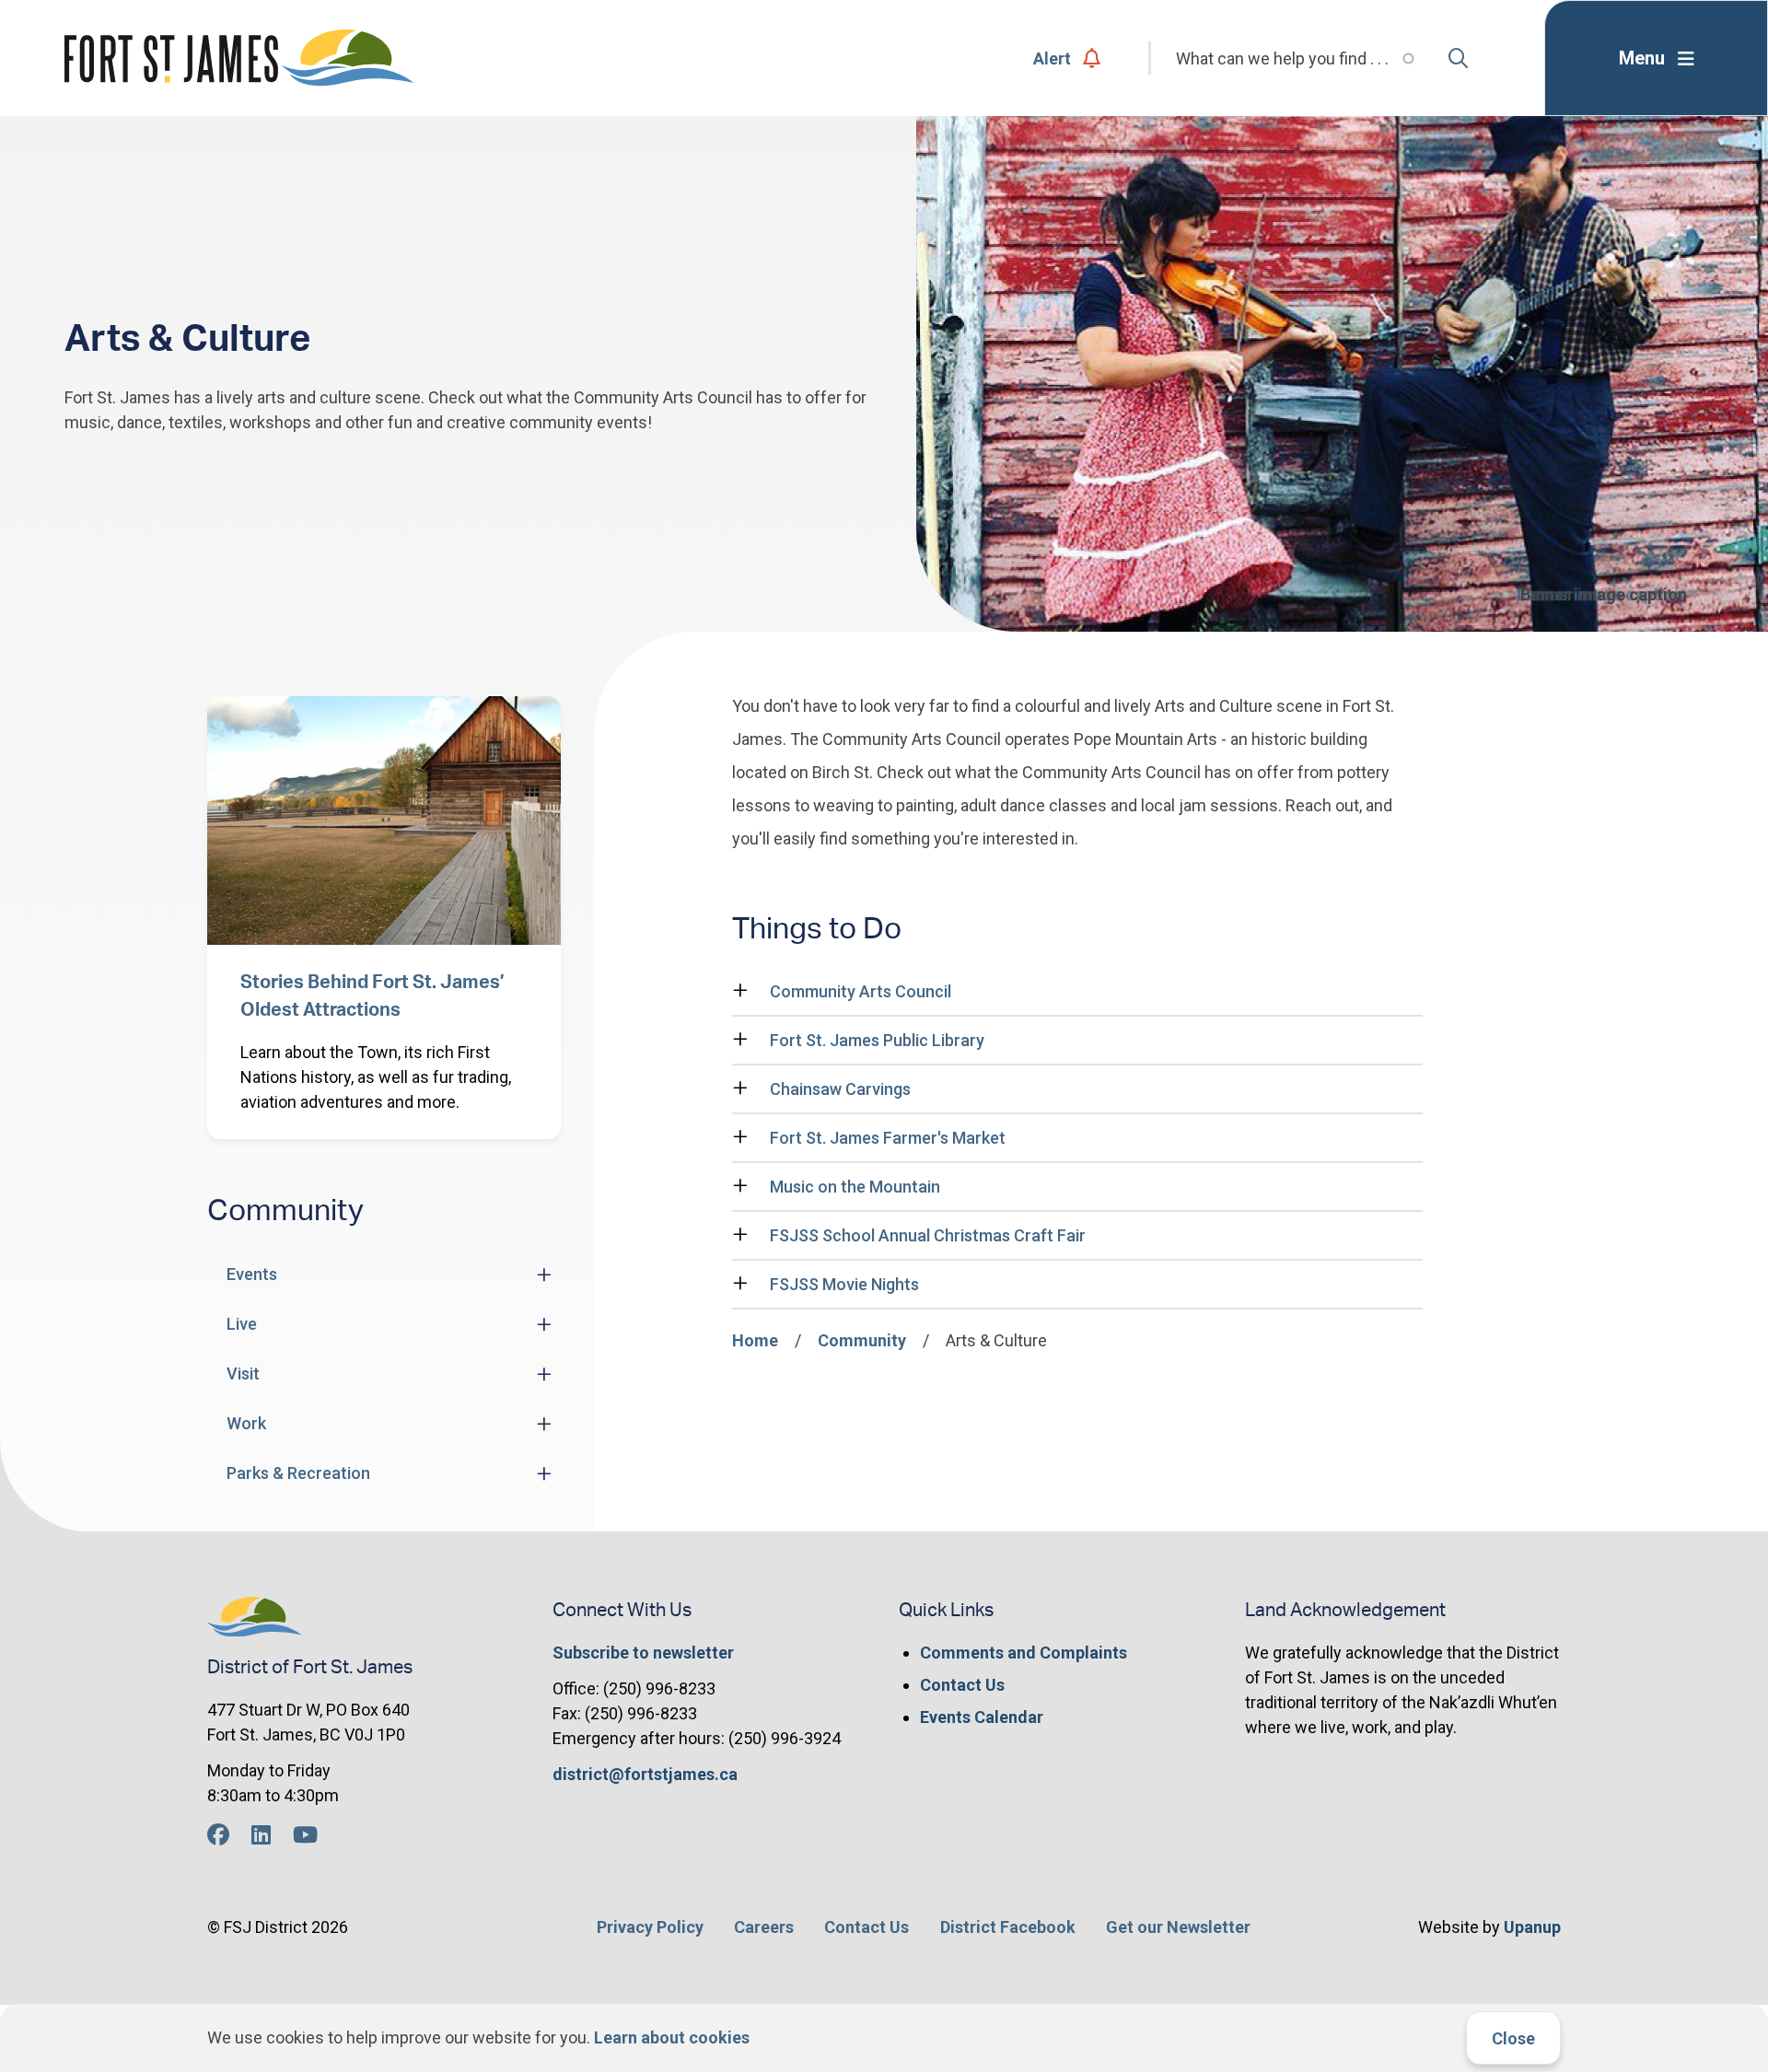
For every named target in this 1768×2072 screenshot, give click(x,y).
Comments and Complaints (1024, 1653)
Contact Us (962, 1685)
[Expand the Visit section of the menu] (544, 1374)
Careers (764, 1927)
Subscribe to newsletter (643, 1653)
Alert (1052, 58)
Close (1513, 2038)
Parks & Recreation (298, 1473)
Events (252, 1274)
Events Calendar (982, 1717)
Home (755, 1340)
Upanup (1532, 1927)
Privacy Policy (650, 1927)
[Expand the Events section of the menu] (544, 1275)
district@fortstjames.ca (645, 1774)
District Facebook (1008, 1927)
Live (242, 1324)
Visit (243, 1374)
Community (862, 1340)
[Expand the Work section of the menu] (544, 1424)
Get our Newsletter (1178, 1927)
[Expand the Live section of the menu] (544, 1324)
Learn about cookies (672, 2037)
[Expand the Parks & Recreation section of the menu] (544, 1473)
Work (246, 1423)
